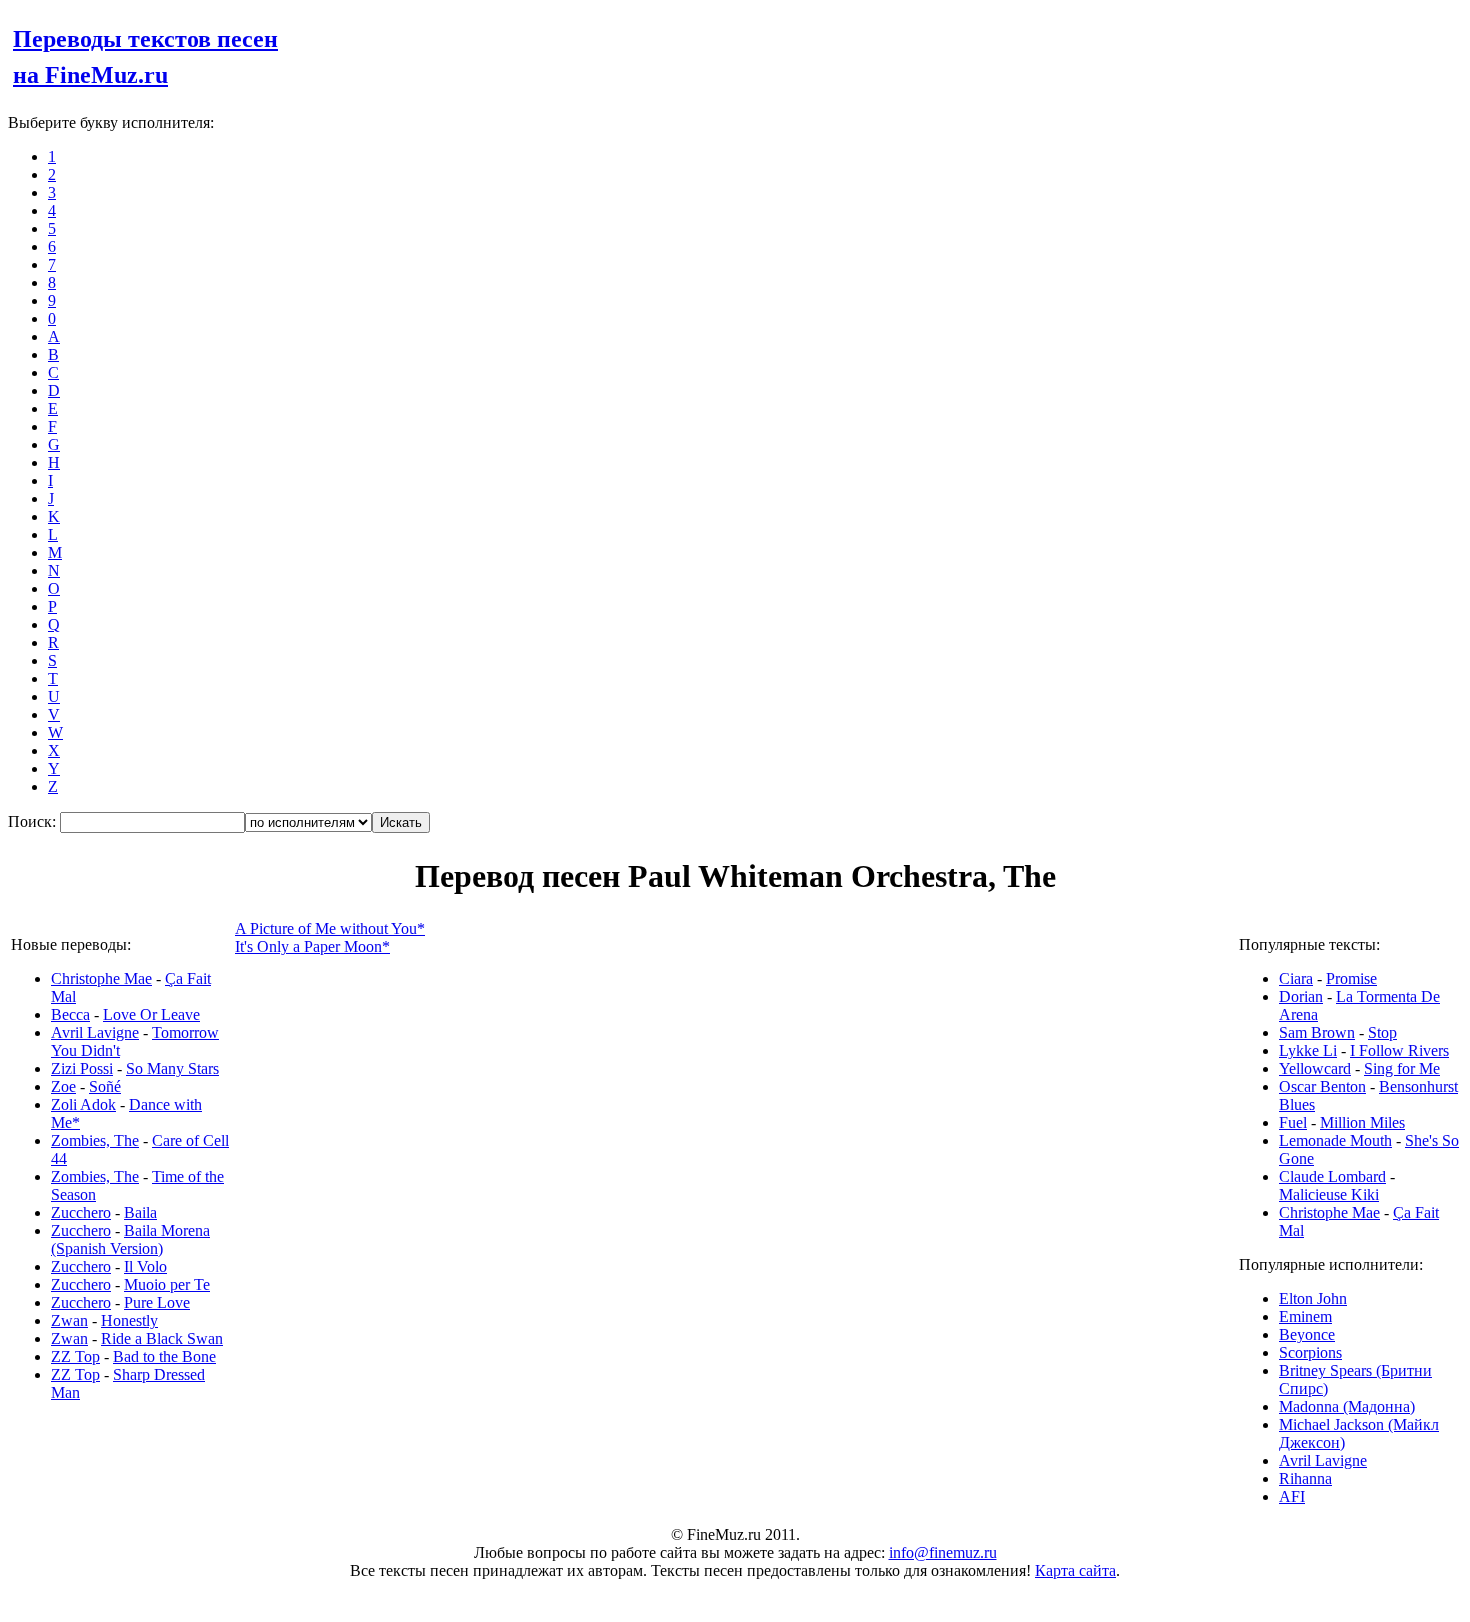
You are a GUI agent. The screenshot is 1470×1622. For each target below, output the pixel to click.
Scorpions (1310, 1352)
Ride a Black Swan (162, 1338)
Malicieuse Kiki (1329, 1194)
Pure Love (157, 1302)
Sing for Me (1402, 1068)
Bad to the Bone (164, 1356)
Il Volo (145, 1266)
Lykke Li (1308, 1050)
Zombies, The (95, 1140)
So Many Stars (172, 1068)
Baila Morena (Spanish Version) (130, 1239)
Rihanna (1305, 1478)
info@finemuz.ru (943, 1552)
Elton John (1313, 1298)
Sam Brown (1317, 1032)
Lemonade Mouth (1335, 1140)
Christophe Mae (101, 978)
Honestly (129, 1320)
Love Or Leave (151, 1014)
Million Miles (1362, 1122)
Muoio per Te (167, 1284)
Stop (1382, 1032)
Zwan (69, 1320)
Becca (70, 1014)
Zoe (63, 1086)
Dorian (1301, 996)
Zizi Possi (82, 1068)
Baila (140, 1212)
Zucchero (81, 1212)
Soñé (105, 1086)
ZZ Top (75, 1356)
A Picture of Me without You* (330, 928)
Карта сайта (1075, 1570)
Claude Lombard (1332, 1176)
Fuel (1293, 1122)
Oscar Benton (1322, 1086)
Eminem (1305, 1316)
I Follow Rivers (1399, 1050)
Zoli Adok (83, 1104)
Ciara (1296, 978)
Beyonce (1307, 1334)
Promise (1351, 978)
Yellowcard (1315, 1068)
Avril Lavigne (95, 1032)
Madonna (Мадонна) (1347, 1406)
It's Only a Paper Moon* (312, 946)
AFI (1292, 1496)
